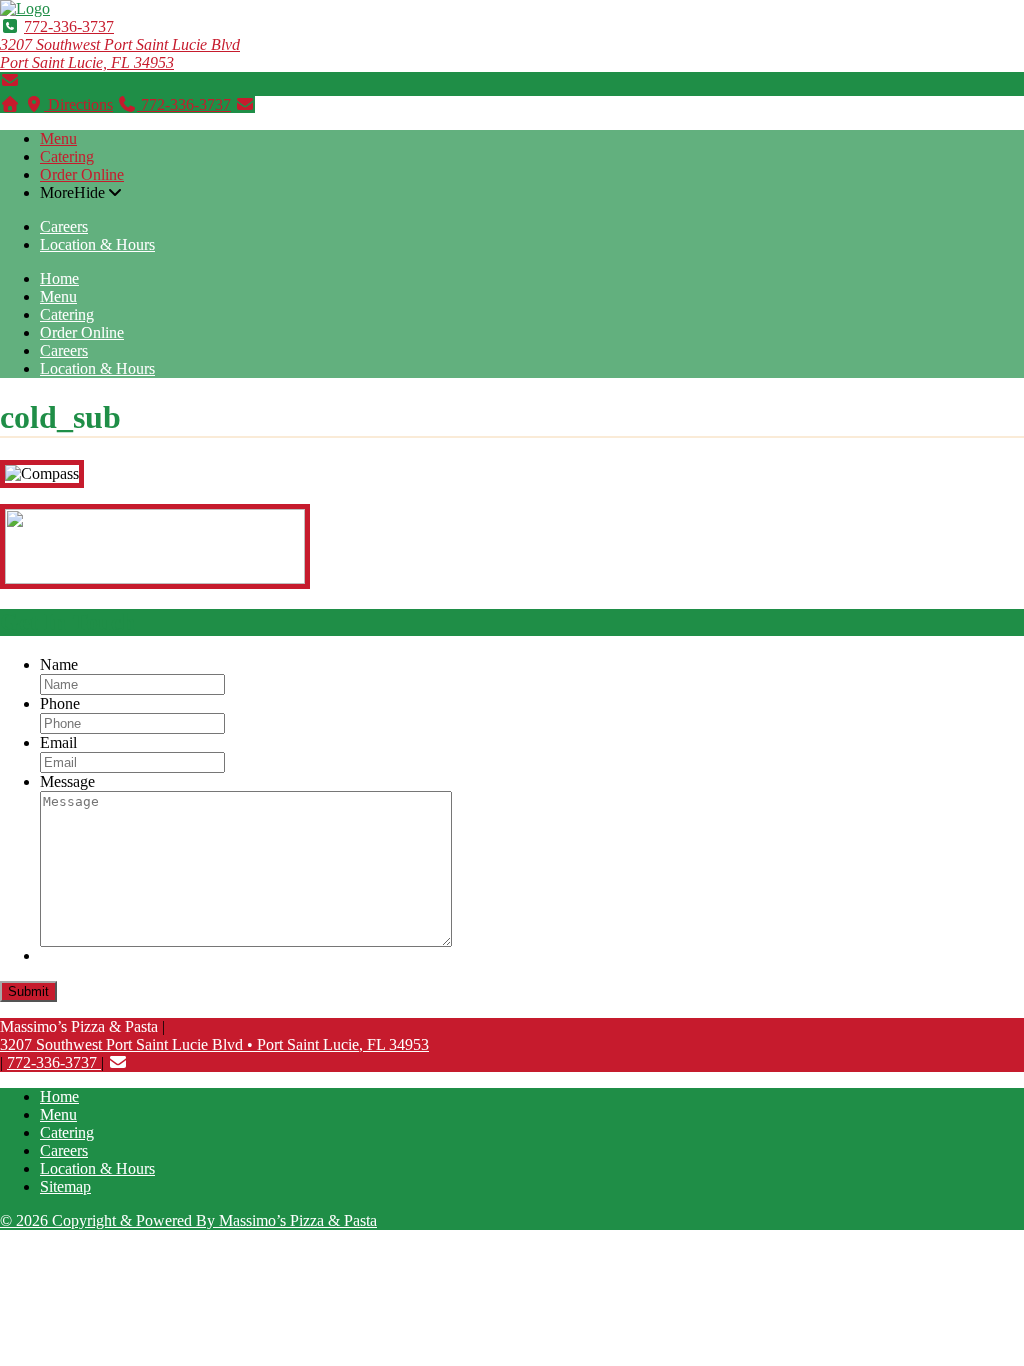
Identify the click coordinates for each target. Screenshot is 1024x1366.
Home (59, 278)
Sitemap (65, 1186)
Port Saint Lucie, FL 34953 (120, 53)
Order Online (82, 174)
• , (214, 1044)
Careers (64, 226)
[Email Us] (10, 80)
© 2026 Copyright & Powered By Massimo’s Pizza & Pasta (188, 1220)
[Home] (10, 104)
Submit (28, 991)
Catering (67, 156)
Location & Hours (97, 244)
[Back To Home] (25, 8)
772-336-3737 (69, 26)
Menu (58, 138)
